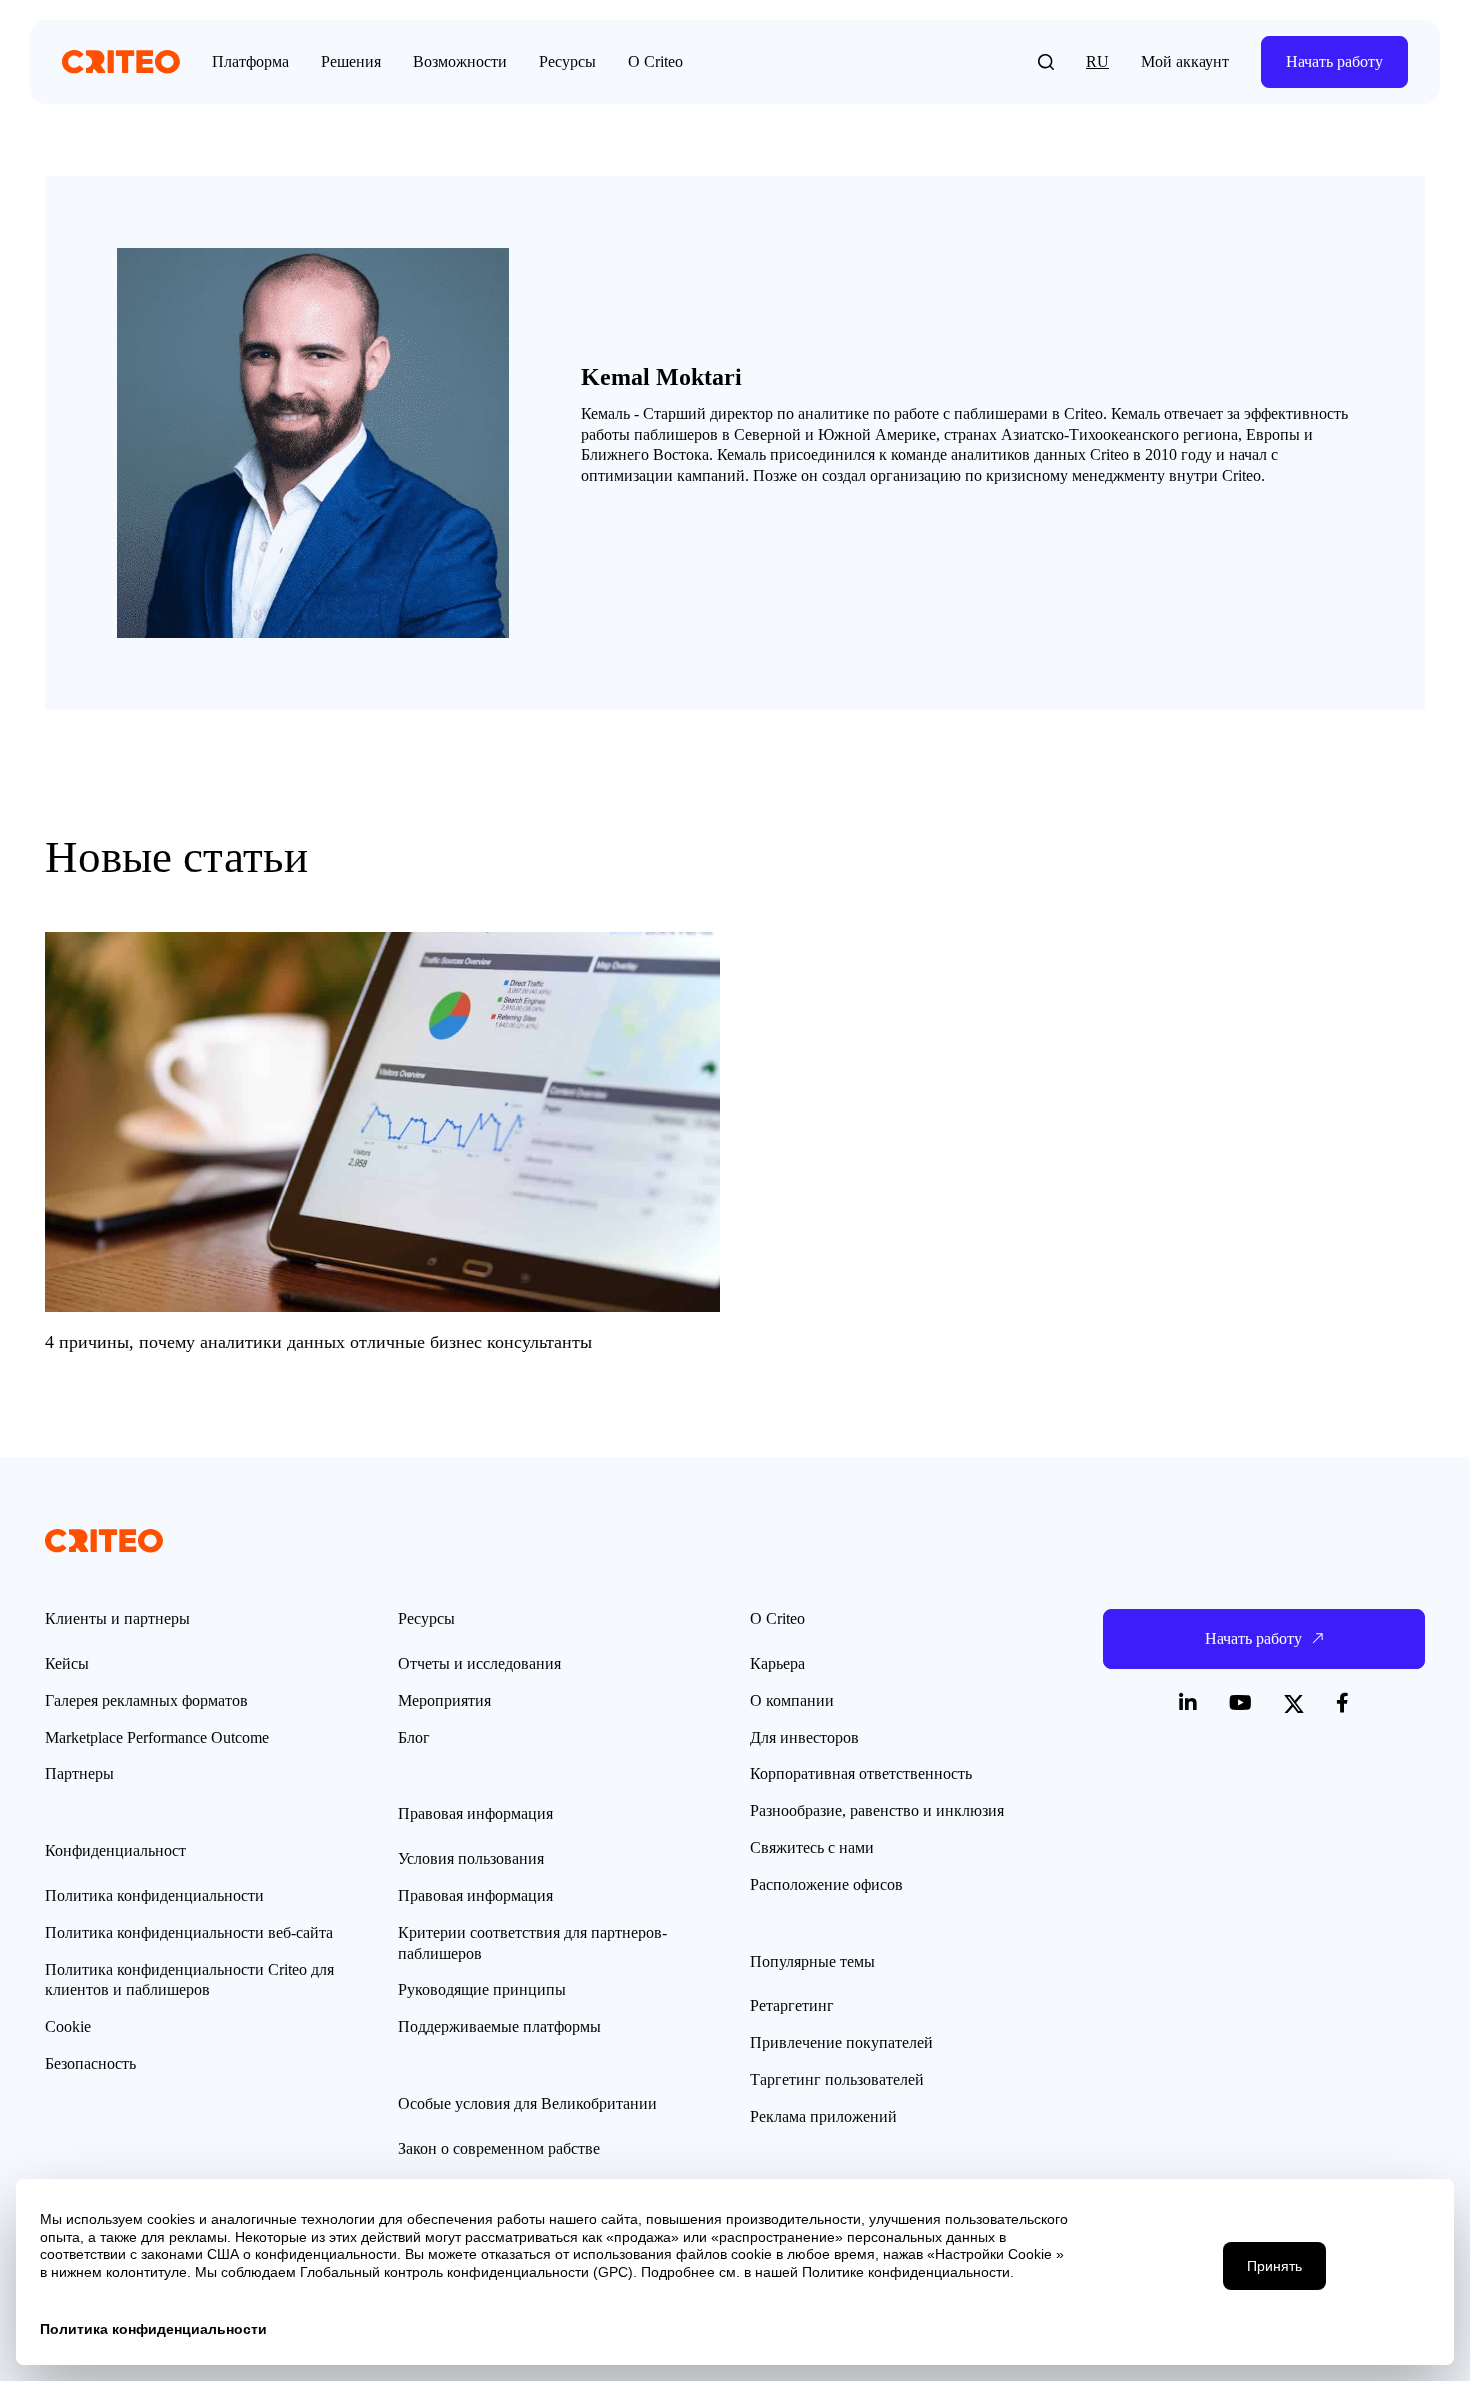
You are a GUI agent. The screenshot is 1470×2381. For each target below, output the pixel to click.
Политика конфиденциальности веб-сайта (189, 1932)
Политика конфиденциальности (154, 1895)
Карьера (777, 1663)
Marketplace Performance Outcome (157, 1737)
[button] (1046, 62)
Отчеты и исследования (479, 1663)
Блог (414, 1737)
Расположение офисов (826, 1884)
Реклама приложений (823, 2116)
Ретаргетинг (792, 2005)
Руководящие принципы (482, 1989)
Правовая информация (475, 1895)
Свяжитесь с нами (812, 1847)
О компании (792, 1700)
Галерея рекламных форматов (146, 1700)
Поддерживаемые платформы (499, 2026)
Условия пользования (471, 1858)
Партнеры (79, 1773)
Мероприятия (444, 1700)
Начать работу (1334, 61)
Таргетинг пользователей (837, 2079)
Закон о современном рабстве (499, 2148)
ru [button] (1097, 61)
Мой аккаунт (1185, 61)
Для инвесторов (804, 1737)
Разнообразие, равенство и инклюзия (877, 1810)
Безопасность (90, 2063)
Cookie (68, 2026)
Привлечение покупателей (841, 2042)
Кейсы (67, 1663)
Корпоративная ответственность (861, 1773)
